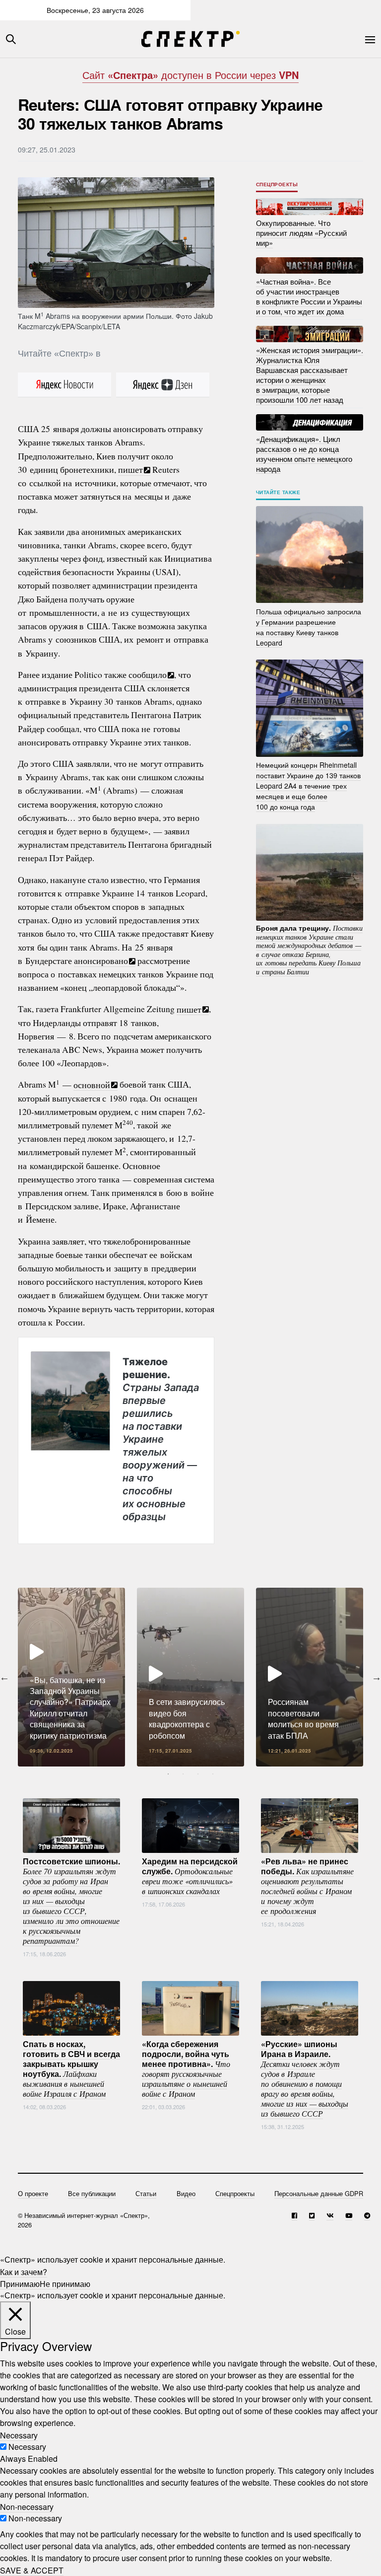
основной (92, 1084)
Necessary (27, 2447)
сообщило (148, 674)
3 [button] (198, 1774)
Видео (186, 2193)
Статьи (146, 2193)
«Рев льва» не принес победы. (307, 1885)
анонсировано (101, 960)
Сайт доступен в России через (190, 75)
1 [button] (168, 1774)
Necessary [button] (19, 2435)
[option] (71, 1677)
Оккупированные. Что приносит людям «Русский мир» (301, 233)
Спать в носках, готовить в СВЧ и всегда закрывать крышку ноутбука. (71, 2068)
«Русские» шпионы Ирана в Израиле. (305, 2078)
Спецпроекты (277, 184)
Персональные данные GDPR (319, 2193)
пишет (130, 469)
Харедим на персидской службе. (190, 1875)
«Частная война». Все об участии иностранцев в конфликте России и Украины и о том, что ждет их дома (309, 296)
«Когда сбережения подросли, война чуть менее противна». (186, 2068)
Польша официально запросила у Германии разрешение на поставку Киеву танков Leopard (309, 626)
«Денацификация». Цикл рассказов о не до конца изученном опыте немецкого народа (304, 453)
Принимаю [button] (20, 2283)
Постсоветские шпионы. (71, 1900)
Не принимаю (65, 2283)
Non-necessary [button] (27, 2506)
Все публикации (92, 2193)
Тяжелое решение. (161, 1439)
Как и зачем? (24, 2271)
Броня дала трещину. (309, 950)
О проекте (33, 2193)
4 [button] (213, 1774)
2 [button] (183, 1774)
